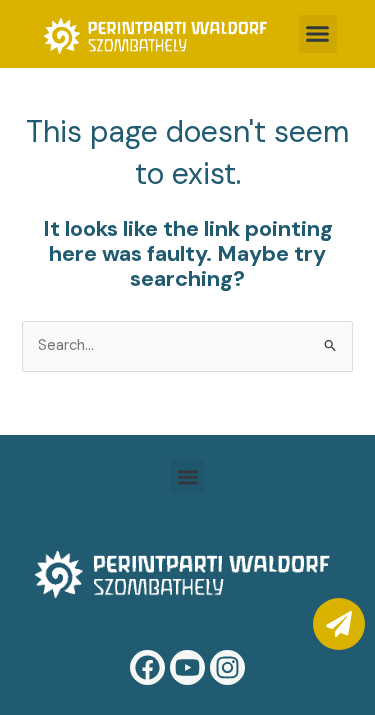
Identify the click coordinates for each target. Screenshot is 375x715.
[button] (318, 34)
